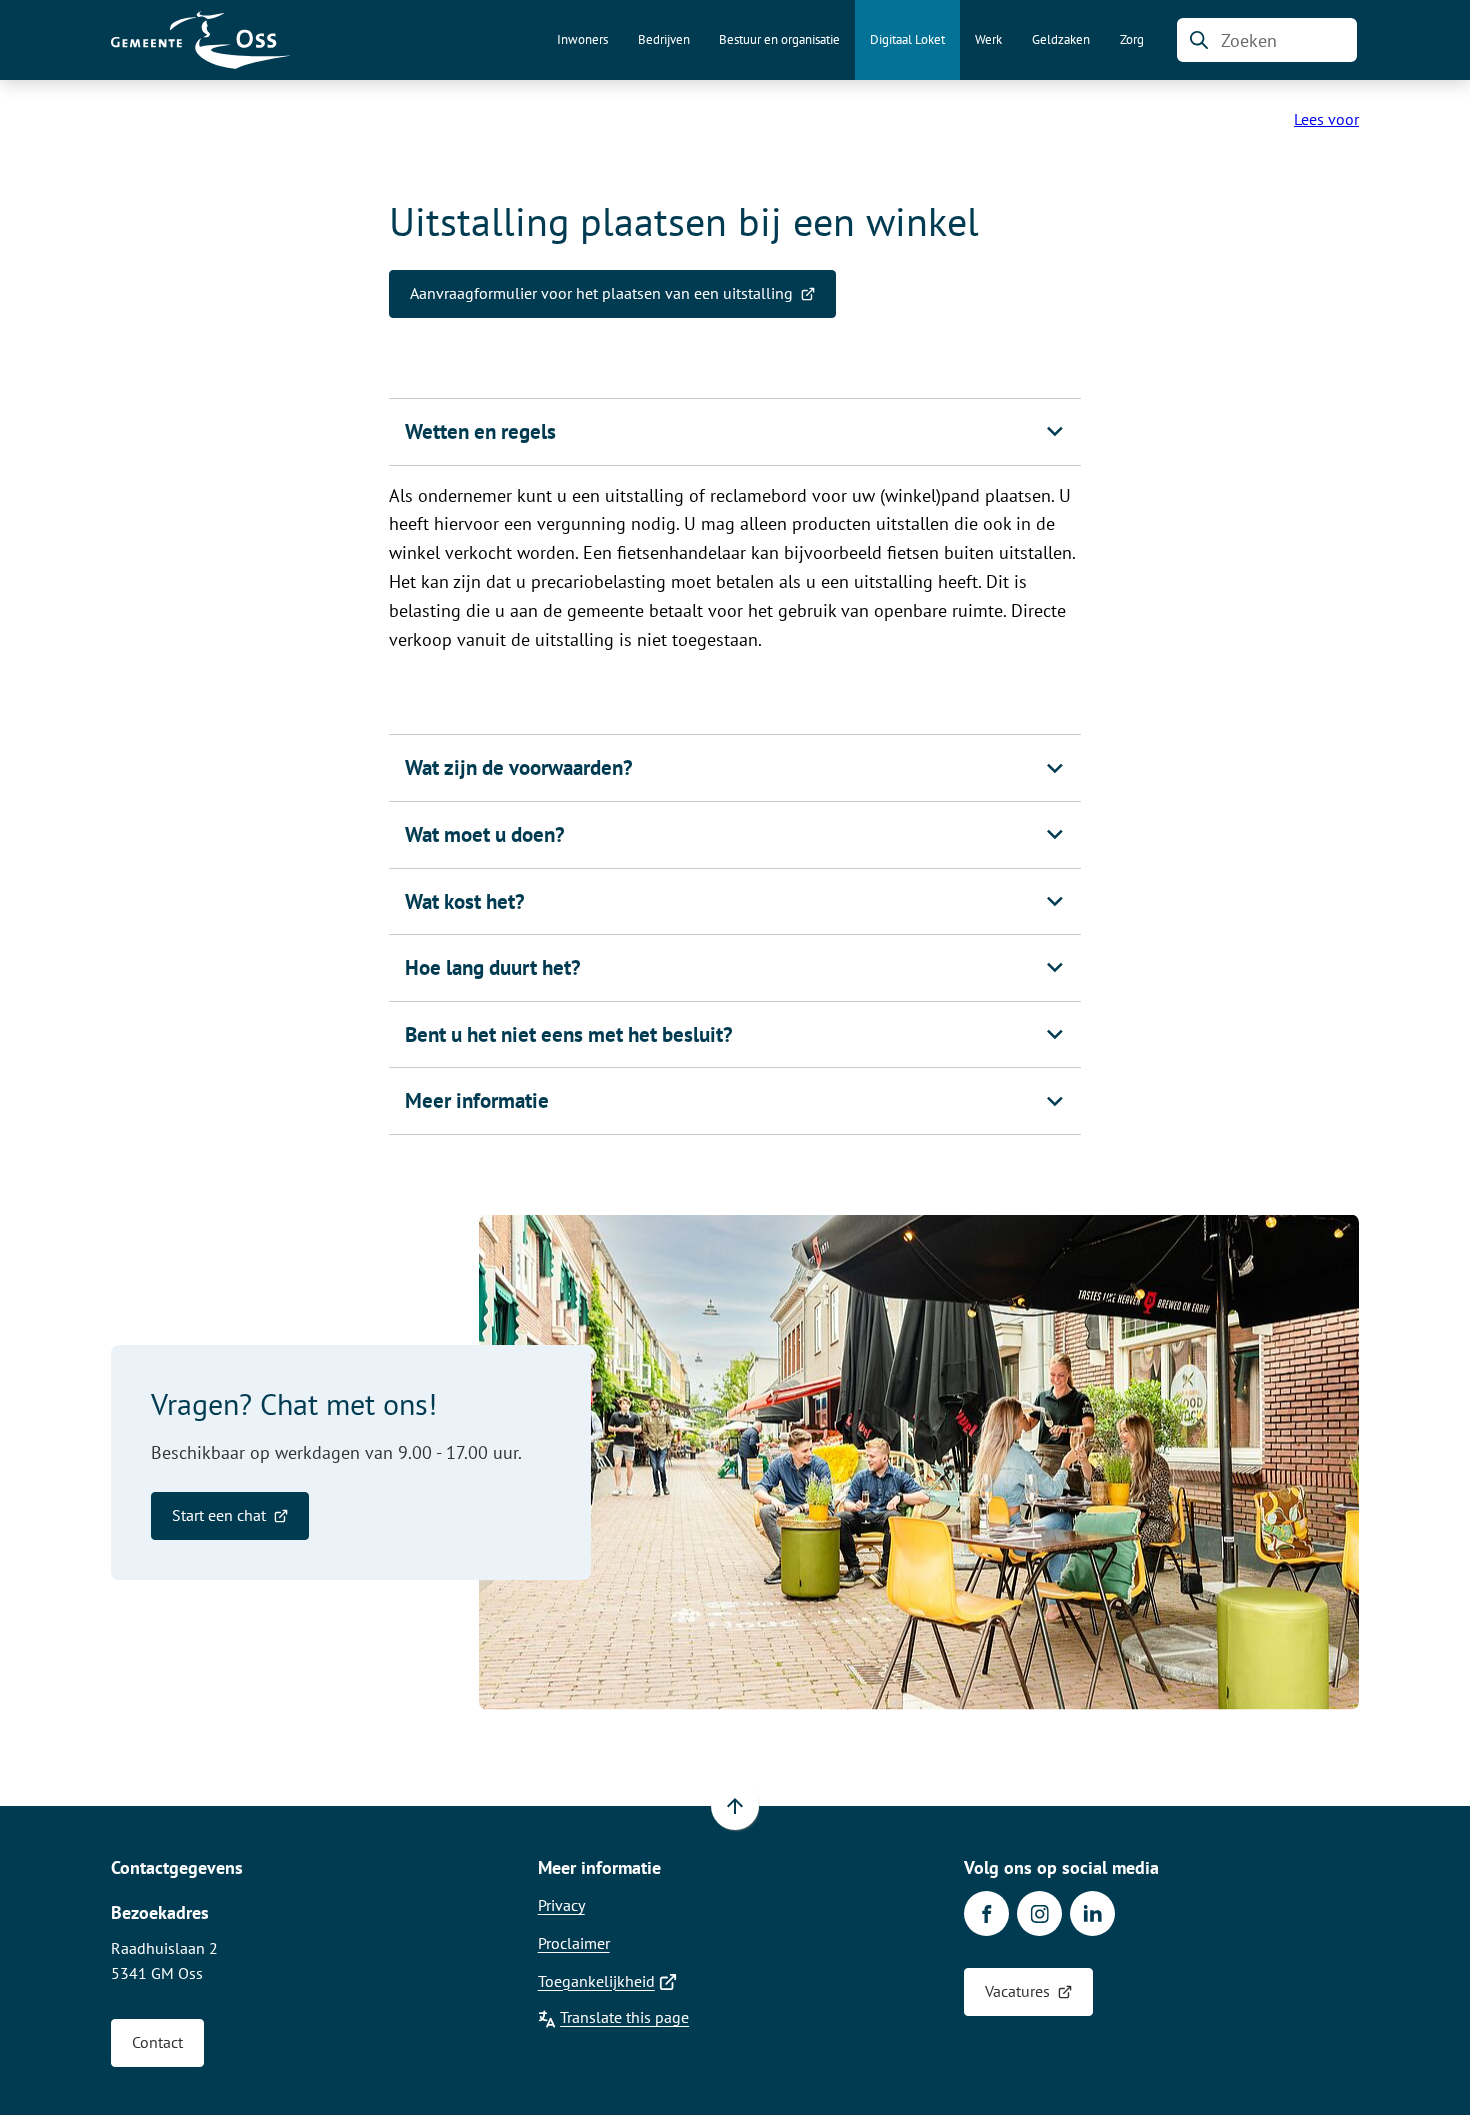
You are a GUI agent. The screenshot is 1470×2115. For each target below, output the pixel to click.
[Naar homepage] (201, 40)
